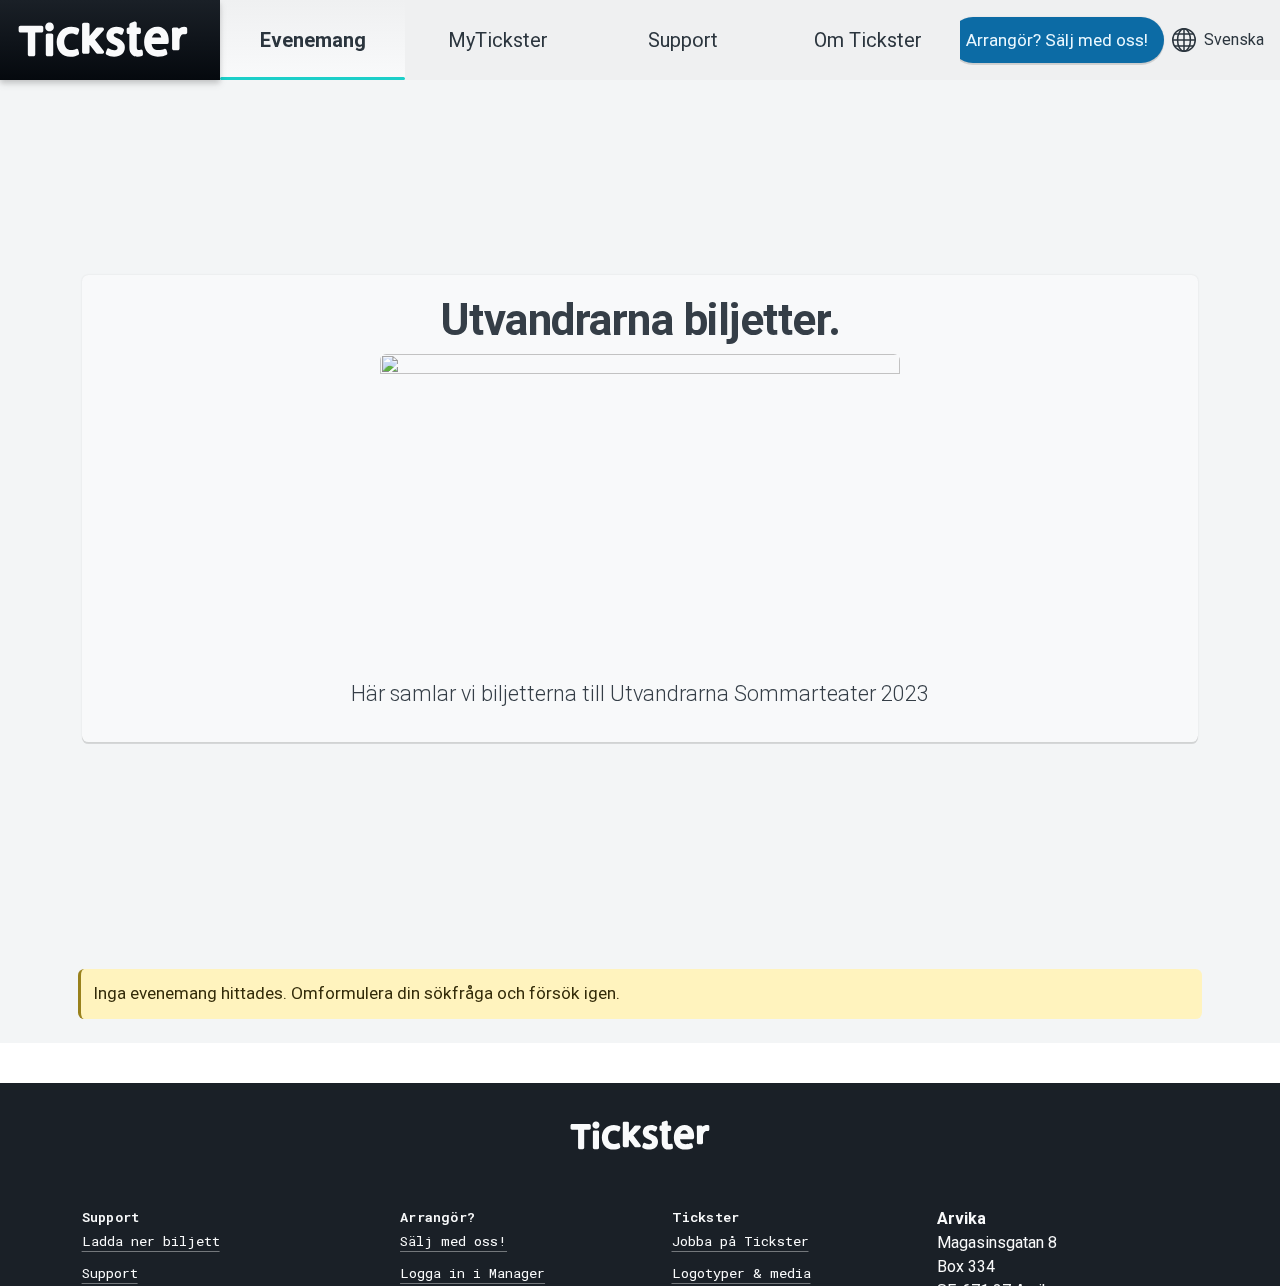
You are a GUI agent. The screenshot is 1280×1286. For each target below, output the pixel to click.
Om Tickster (868, 40)
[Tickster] (110, 40)
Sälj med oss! (453, 1241)
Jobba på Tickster (740, 1241)
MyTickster (498, 40)
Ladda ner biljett (151, 1241)
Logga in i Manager (472, 1273)
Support (683, 40)
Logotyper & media (741, 1273)
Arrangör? (1057, 40)
